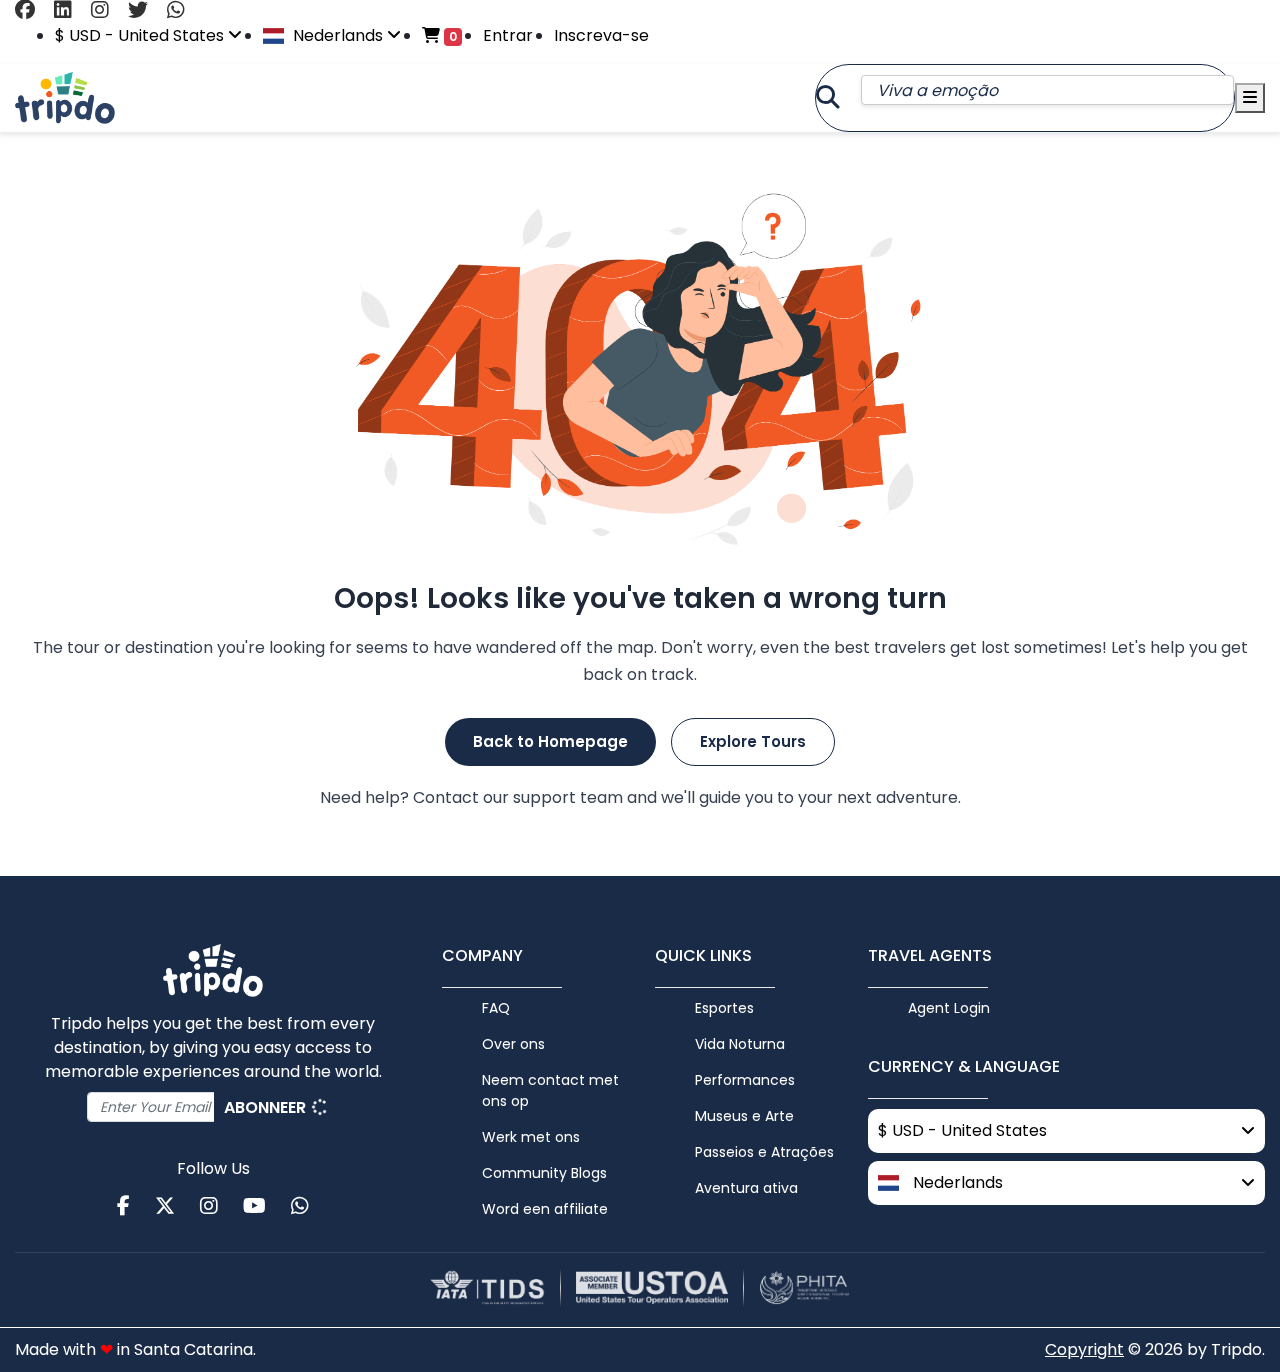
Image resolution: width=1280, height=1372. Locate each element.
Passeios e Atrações (764, 1152)
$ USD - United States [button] (141, 35)
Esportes (724, 1008)
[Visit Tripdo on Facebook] (32, 10)
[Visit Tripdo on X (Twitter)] (145, 10)
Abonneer (267, 1107)
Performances (745, 1080)
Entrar (508, 35)
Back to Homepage (550, 741)
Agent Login (949, 1008)
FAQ (496, 1008)
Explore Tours (753, 741)
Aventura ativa (746, 1188)
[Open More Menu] (1250, 98)
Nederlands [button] (338, 35)
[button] (1066, 1183)
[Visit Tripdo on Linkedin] (70, 10)
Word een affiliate (545, 1209)
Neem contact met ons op (550, 1090)
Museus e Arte (744, 1116)
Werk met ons (531, 1137)
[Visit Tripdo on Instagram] (107, 10)
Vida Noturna (740, 1044)
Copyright (1084, 1349)
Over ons (513, 1044)
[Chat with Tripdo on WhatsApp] (183, 10)
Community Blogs (544, 1173)
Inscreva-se (601, 35)
